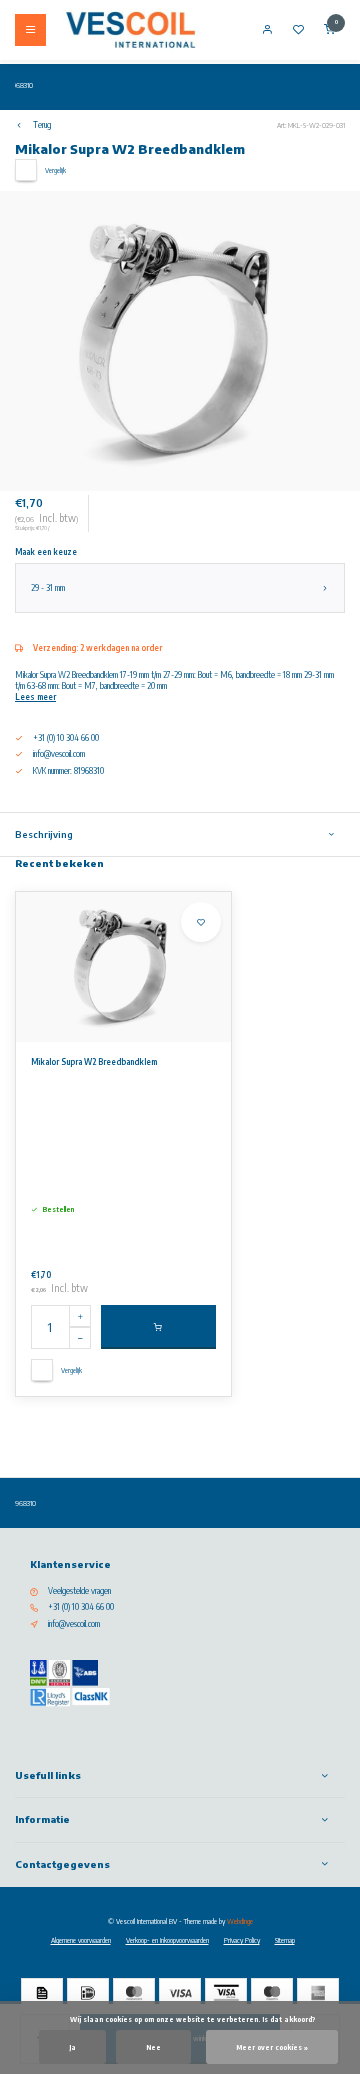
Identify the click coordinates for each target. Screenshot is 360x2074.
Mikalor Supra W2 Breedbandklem (94, 1062)
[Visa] (180, 1993)
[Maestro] (272, 1993)
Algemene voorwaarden (81, 1940)
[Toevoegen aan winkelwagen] (158, 1327)
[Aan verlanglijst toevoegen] (201, 922)
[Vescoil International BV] (131, 30)
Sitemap (285, 1940)
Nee (153, 2047)
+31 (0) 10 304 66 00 (81, 1607)
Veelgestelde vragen (79, 1591)
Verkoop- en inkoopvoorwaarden (167, 1940)
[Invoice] (42, 1993)
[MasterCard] (134, 1993)
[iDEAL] (88, 1993)
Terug (42, 125)
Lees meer (35, 697)
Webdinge (240, 1921)
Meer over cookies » (272, 2047)
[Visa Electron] (226, 1993)
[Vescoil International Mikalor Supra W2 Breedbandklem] (123, 967)
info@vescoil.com (59, 754)
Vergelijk (55, 170)
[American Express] (318, 1993)
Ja (72, 2047)
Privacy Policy (242, 1940)
